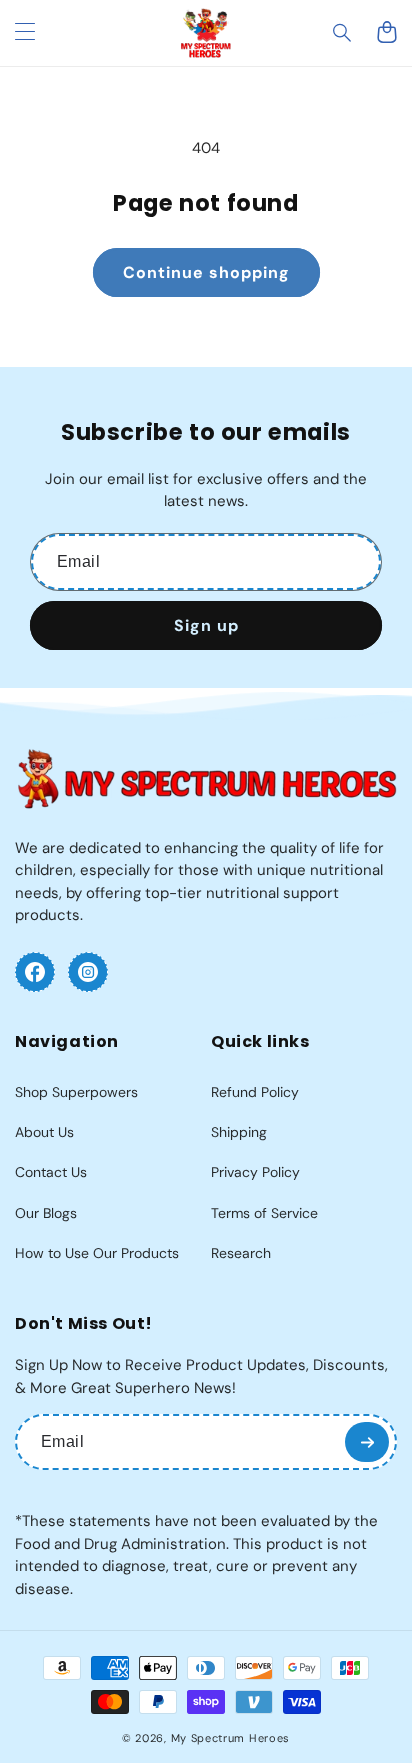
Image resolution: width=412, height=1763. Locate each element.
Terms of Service (264, 1213)
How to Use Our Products (97, 1253)
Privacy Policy (255, 1172)
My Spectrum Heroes (231, 1738)
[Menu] (25, 33)
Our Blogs (46, 1213)
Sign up (206, 625)
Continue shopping (206, 272)
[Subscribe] (367, 1442)
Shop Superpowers (76, 1092)
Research (241, 1253)
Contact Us (51, 1172)
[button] (343, 33)
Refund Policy (255, 1092)
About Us (44, 1132)
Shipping (239, 1132)
